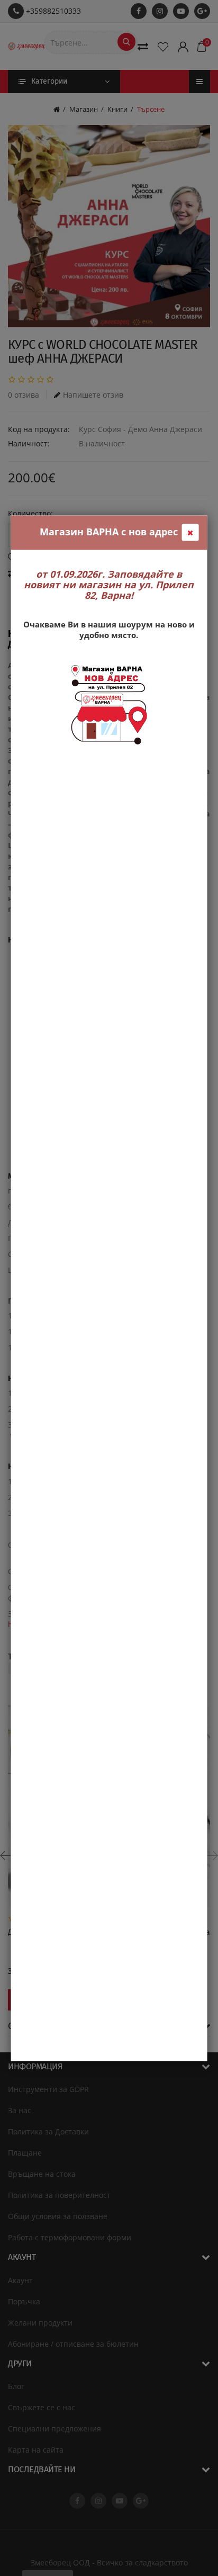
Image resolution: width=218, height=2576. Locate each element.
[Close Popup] (190, 532)
